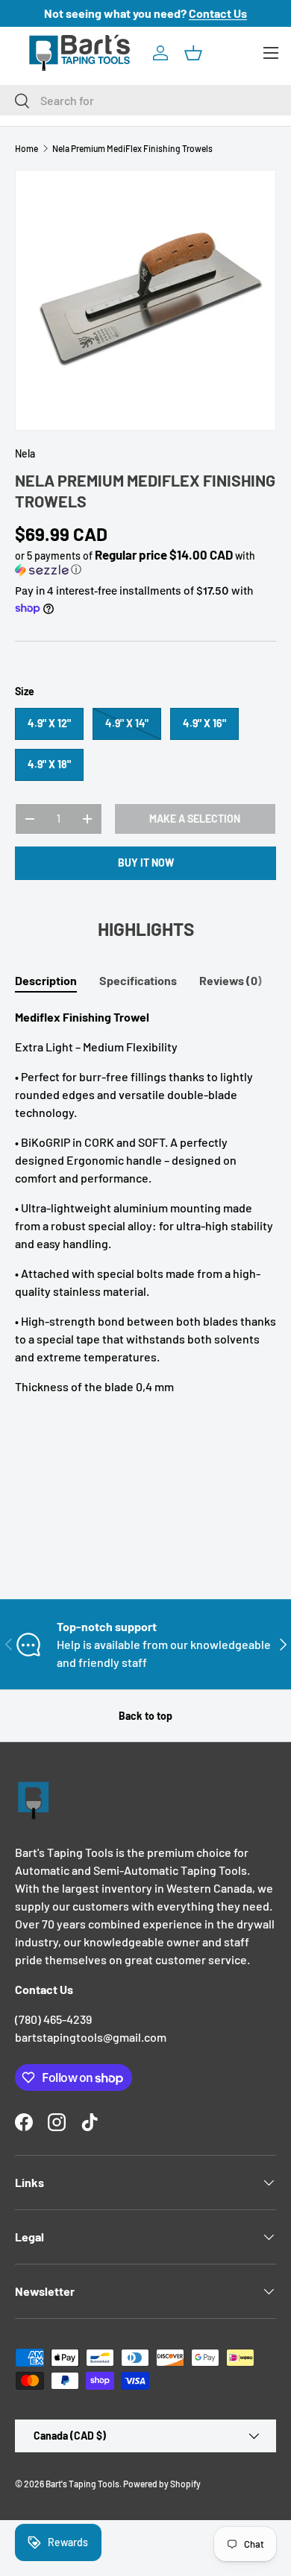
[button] (193, 53)
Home (26, 148)
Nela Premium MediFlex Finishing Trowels (132, 148)
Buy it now (146, 863)
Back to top (145, 1716)
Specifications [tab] (138, 980)
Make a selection (195, 819)
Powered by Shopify (162, 2484)
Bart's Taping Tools (82, 2484)
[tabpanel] (145, 1202)
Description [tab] (46, 980)
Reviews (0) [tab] (231, 980)
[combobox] (145, 100)
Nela (25, 453)
